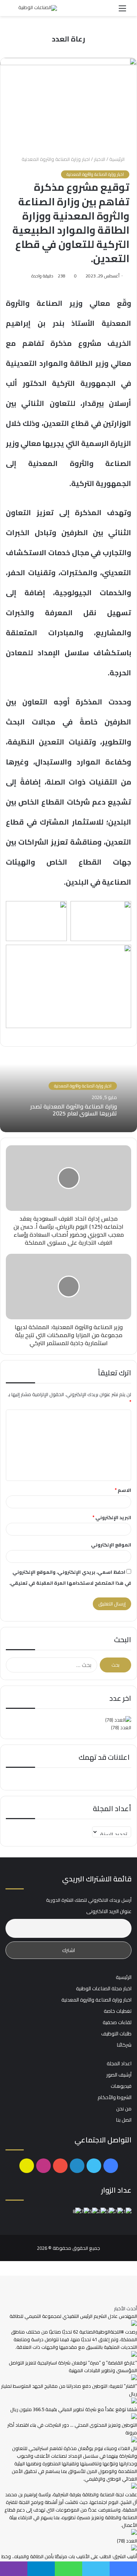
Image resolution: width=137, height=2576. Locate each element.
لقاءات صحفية (117, 2022)
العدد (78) (121, 1727)
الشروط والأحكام (115, 2097)
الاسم (123, 1490)
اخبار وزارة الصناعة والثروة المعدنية (56, 159)
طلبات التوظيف (116, 2034)
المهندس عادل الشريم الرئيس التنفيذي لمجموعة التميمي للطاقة (73, 2316)
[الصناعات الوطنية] (38, 8)
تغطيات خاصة (118, 2011)
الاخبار (100, 159)
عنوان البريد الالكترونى (109, 1911)
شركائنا (124, 2045)
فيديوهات (121, 2086)
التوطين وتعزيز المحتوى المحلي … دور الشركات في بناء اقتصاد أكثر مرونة (72, 2429)
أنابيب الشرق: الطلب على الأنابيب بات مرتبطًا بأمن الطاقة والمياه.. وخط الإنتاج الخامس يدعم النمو (69, 2560)
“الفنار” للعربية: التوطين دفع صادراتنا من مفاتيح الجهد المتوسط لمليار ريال (69, 2390)
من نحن (124, 2109)
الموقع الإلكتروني (111, 1545)
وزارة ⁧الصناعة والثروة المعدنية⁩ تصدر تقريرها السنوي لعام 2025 (74, 1110)
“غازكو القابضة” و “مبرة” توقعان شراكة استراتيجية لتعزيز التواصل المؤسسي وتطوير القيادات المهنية (73, 2366)
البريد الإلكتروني (112, 1517)
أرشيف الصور (119, 2075)
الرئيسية (117, 159)
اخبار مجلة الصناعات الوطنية (104, 1988)
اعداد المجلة (119, 2063)
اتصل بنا (124, 2120)
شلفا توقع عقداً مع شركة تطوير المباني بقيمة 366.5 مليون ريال (74, 2409)
